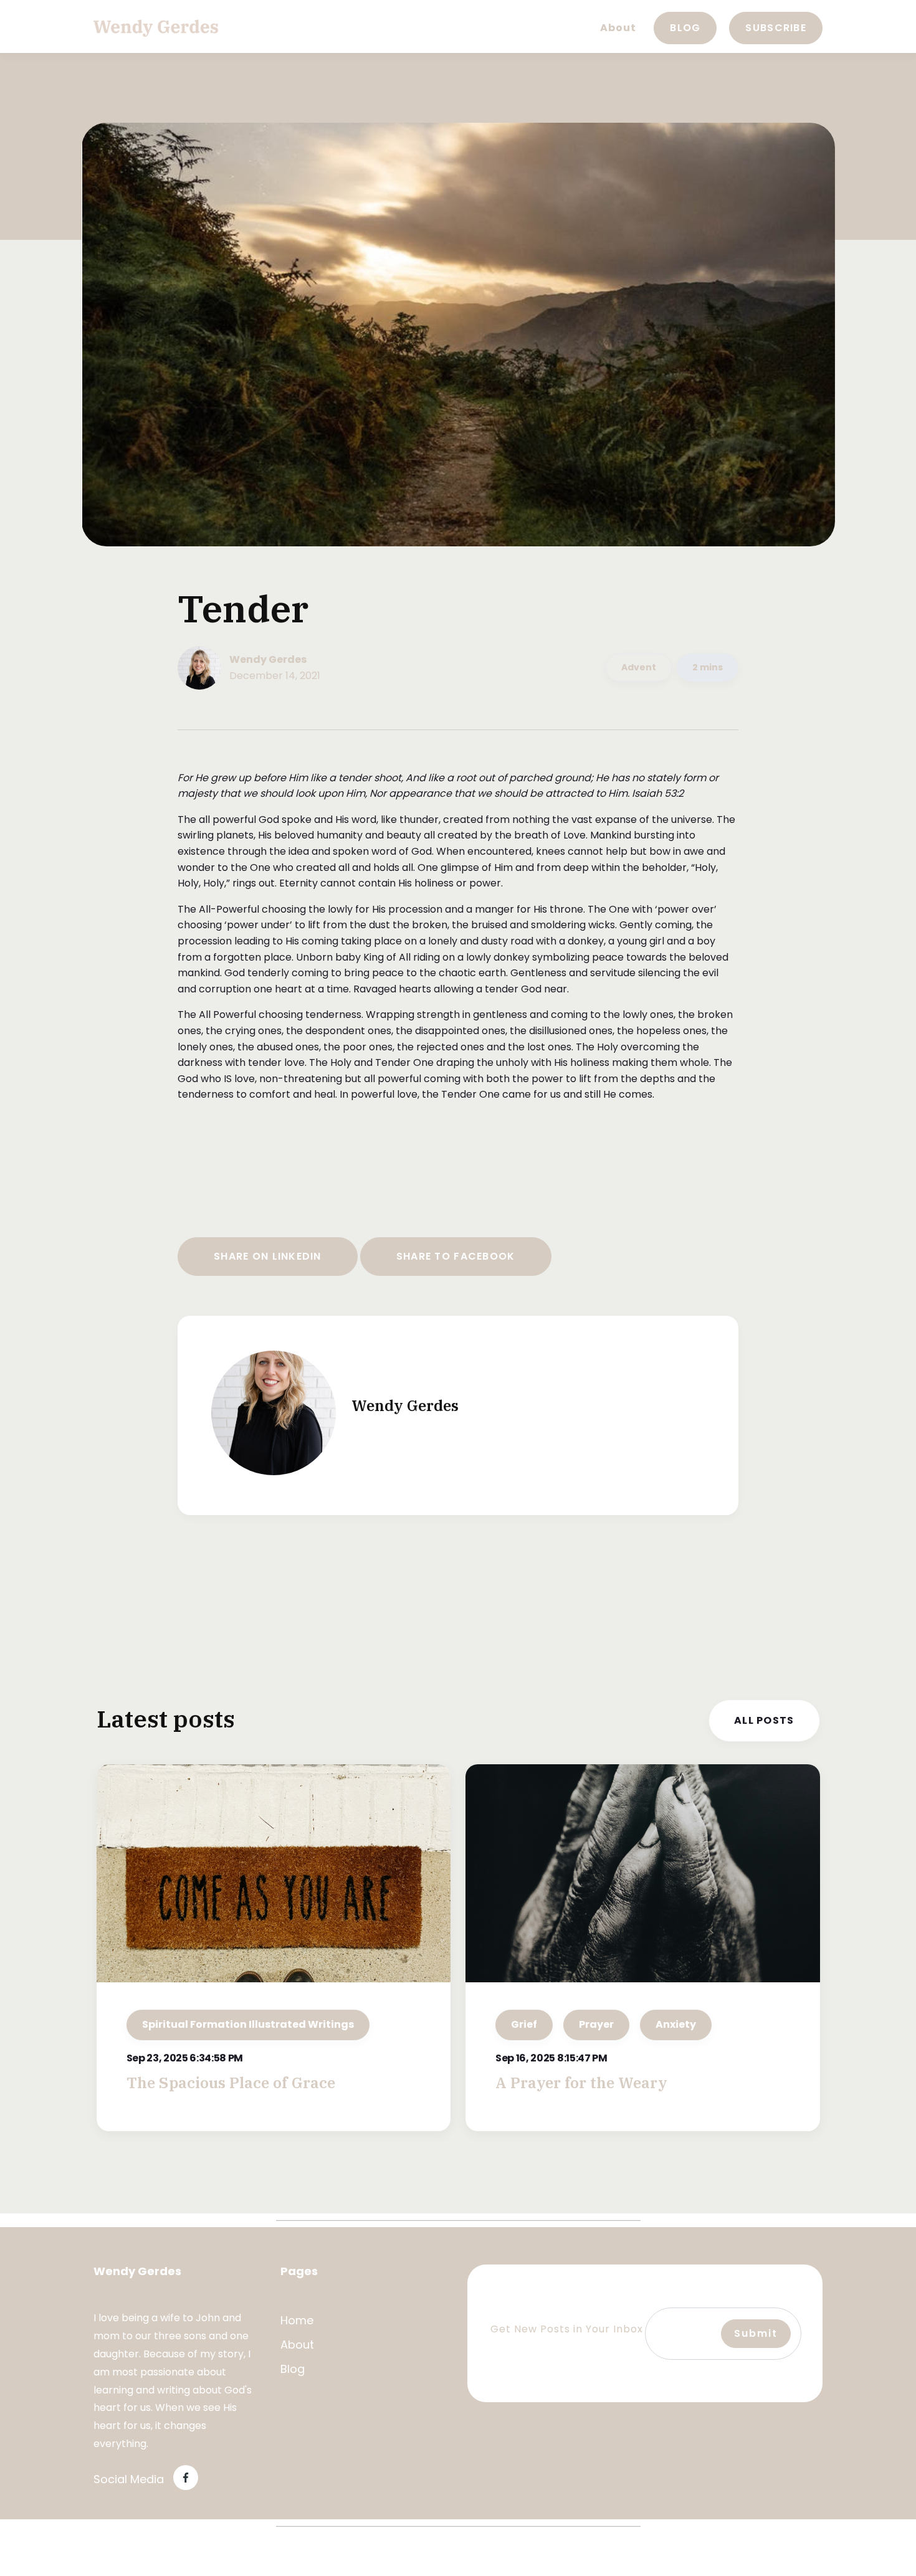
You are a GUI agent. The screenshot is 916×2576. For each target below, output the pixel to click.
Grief (524, 2024)
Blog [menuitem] (293, 2369)
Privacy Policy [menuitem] (250, 2554)
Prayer (596, 2024)
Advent (639, 667)
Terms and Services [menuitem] (149, 2554)
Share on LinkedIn (268, 1256)
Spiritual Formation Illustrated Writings (248, 2024)
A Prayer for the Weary (581, 2083)
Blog (685, 28)
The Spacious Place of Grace (231, 2083)
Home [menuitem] (297, 2320)
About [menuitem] (297, 2345)
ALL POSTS (764, 1720)
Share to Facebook (456, 1256)
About (618, 28)
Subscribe (776, 28)
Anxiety (676, 2024)
